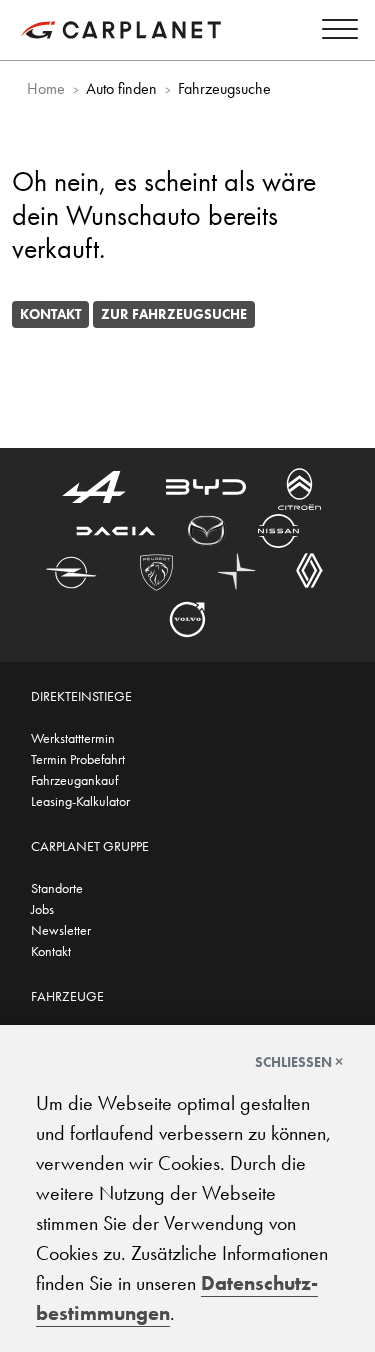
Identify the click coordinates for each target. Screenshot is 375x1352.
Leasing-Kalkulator (80, 801)
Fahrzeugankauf (74, 780)
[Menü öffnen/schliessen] (335, 32)
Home (46, 88)
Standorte (57, 888)
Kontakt (50, 314)
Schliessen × (299, 1062)
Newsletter (61, 930)
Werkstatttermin (73, 738)
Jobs (42, 909)
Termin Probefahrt (78, 759)
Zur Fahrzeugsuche (174, 314)
